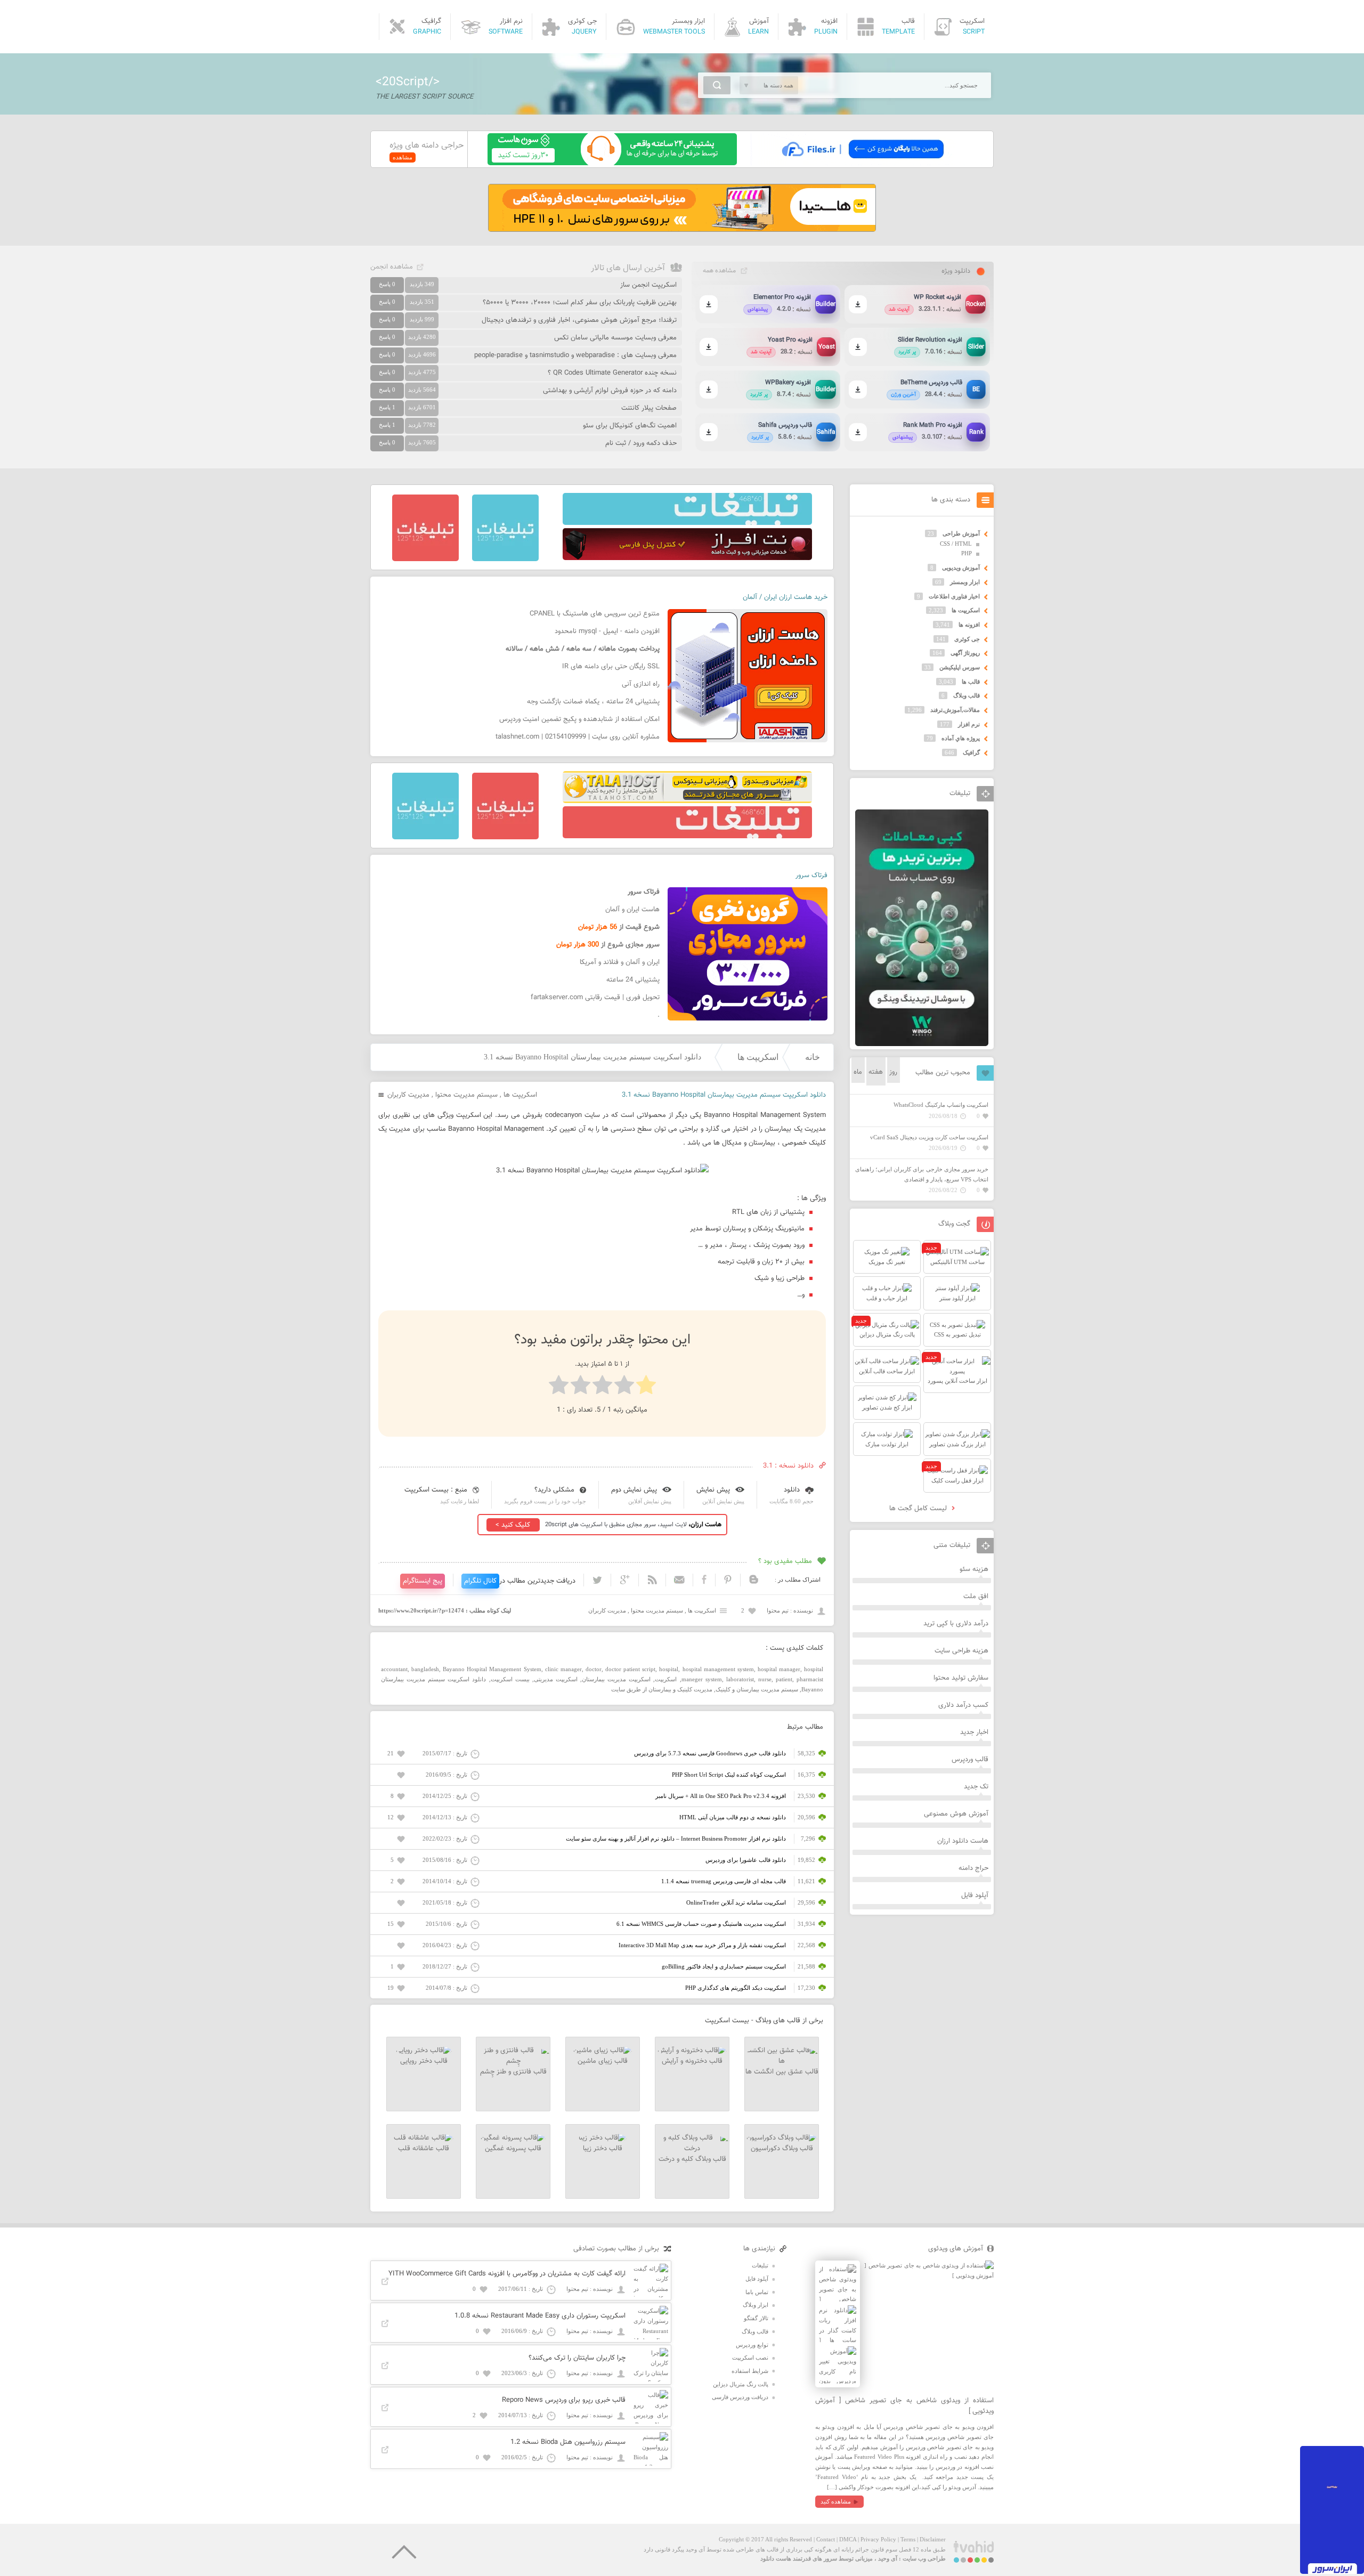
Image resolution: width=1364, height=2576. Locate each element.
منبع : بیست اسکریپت (436, 1490)
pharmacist (810, 1679)
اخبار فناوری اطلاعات (954, 596)
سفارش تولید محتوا (961, 1678)
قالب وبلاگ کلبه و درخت (692, 2159)
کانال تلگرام (480, 1581)
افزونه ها (969, 625)
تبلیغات (760, 2265)
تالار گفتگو (756, 2318)
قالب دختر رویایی (424, 2061)
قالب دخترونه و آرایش (692, 2061)
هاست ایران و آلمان (632, 910)
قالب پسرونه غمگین (513, 2149)
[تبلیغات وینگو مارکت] (922, 1044)
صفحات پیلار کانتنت (649, 408)
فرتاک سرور (811, 876)
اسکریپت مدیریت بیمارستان (616, 1679)
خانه (813, 1057)
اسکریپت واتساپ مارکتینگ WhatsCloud (941, 1105)
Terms (908, 2539)
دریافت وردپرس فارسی (740, 2397)
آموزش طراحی (961, 533)
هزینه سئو (974, 1569)
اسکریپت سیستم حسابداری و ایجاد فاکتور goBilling (724, 1966)
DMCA (848, 2539)
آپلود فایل (975, 1895)
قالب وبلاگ (967, 695)
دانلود (792, 1490)
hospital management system (718, 1669)
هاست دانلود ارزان (963, 1841)
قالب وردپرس (970, 1760)
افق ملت (976, 1597)
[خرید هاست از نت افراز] (687, 558)
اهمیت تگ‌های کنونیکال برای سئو (630, 426)
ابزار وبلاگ (756, 2305)
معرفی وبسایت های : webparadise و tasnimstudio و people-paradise (575, 355)
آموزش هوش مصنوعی (956, 1814)
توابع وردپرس (752, 2345)
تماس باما (757, 2292)
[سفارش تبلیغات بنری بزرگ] (687, 523)
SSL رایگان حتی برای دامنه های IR (611, 667)
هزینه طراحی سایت (961, 1651)
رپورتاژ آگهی (965, 653)
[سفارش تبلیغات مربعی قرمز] (425, 559)
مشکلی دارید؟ (554, 1490)
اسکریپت (666, 1679)
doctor (594, 1669)
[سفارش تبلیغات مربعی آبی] (505, 559)
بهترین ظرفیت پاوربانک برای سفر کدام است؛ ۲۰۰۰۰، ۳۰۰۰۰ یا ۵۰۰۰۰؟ (580, 303)
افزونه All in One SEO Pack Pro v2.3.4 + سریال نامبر (721, 1796)
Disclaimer (933, 2539)
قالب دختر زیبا (603, 2149)
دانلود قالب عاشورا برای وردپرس (746, 1860)
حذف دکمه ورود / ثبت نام (641, 443)
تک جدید (976, 1787)
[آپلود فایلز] (862, 163)
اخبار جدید (974, 1732)
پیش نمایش (713, 1490)
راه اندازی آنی (641, 684)
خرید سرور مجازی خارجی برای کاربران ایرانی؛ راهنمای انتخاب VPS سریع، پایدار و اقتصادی (922, 1174)
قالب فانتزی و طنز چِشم (513, 2072)
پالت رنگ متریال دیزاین (741, 2384)
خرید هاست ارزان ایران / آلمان (785, 597)
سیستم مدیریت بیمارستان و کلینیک (757, 1689)
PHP (967, 553)
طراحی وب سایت (924, 2558)
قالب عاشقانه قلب (424, 2149)
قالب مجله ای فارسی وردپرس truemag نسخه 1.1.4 (724, 1881)
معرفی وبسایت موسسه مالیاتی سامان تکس (615, 338)
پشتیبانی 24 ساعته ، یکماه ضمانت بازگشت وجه (593, 702)
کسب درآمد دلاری (963, 1705)
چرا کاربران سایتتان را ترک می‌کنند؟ (577, 2358)
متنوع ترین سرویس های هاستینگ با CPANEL (595, 614)
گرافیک (971, 752)
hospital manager (779, 1669)
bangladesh (425, 1669)
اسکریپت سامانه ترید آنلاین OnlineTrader (736, 1902)
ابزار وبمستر (965, 582)
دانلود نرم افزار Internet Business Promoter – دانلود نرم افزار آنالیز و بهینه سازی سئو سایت (676, 1838)
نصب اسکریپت (750, 2358)
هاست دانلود (776, 2558)
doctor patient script (630, 1669)
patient (784, 1679)
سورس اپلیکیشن (960, 667)
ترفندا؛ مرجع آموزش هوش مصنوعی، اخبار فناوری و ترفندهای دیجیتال (579, 320)
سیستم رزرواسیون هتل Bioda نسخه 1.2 (568, 2442)
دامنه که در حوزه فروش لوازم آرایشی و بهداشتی (610, 391)
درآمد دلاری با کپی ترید (956, 1624)
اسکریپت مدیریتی (556, 1679)
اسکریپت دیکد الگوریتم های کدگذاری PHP (736, 1988)
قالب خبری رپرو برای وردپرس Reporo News (564, 2400)
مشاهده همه (719, 271)
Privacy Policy (878, 2539)
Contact (826, 2539)
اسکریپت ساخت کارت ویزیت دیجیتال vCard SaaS (929, 1137)
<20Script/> (408, 82)
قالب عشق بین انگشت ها (782, 2072)
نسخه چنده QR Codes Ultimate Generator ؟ (612, 373)
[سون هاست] (612, 163)
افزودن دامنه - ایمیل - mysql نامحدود (607, 631)
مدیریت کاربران (408, 1095)
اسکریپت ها (758, 1057)
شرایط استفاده (750, 2371)
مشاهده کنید (836, 2501)
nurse (765, 1679)
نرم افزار (969, 724)
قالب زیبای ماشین (603, 2061)
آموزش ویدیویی (961, 568)
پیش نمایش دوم (634, 1490)
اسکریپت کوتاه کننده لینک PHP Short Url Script (729, 1775)
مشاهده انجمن (392, 267)
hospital (669, 1669)
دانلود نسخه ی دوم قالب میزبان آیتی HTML (733, 1817)
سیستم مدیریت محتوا (466, 1095)
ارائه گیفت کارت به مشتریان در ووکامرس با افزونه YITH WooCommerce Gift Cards (507, 2274)
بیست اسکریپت (510, 1679)
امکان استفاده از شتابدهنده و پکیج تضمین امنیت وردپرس (579, 719)
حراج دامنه (973, 1868)
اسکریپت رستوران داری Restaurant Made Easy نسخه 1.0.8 (540, 2316)
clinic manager (563, 1669)
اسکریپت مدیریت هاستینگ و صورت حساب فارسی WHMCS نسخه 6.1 (701, 1924)
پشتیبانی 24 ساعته (633, 980)
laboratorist (740, 1679)
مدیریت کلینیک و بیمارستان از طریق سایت (662, 1689)
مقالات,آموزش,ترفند (955, 710)
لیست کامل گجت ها (919, 1509)
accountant (394, 1669)
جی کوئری (967, 639)
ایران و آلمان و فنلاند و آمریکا (620, 962)
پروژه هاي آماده (961, 738)
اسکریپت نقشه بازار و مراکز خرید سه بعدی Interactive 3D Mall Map (702, 1945)
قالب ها (971, 682)
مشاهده (403, 157)
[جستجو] (717, 85)
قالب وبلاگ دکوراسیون (782, 2149)
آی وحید (888, 2558)
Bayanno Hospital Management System (492, 1669)
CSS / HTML (956, 544)
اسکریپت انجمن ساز (648, 285)
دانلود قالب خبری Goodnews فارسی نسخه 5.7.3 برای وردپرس (710, 1753)
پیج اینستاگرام (423, 1581)
